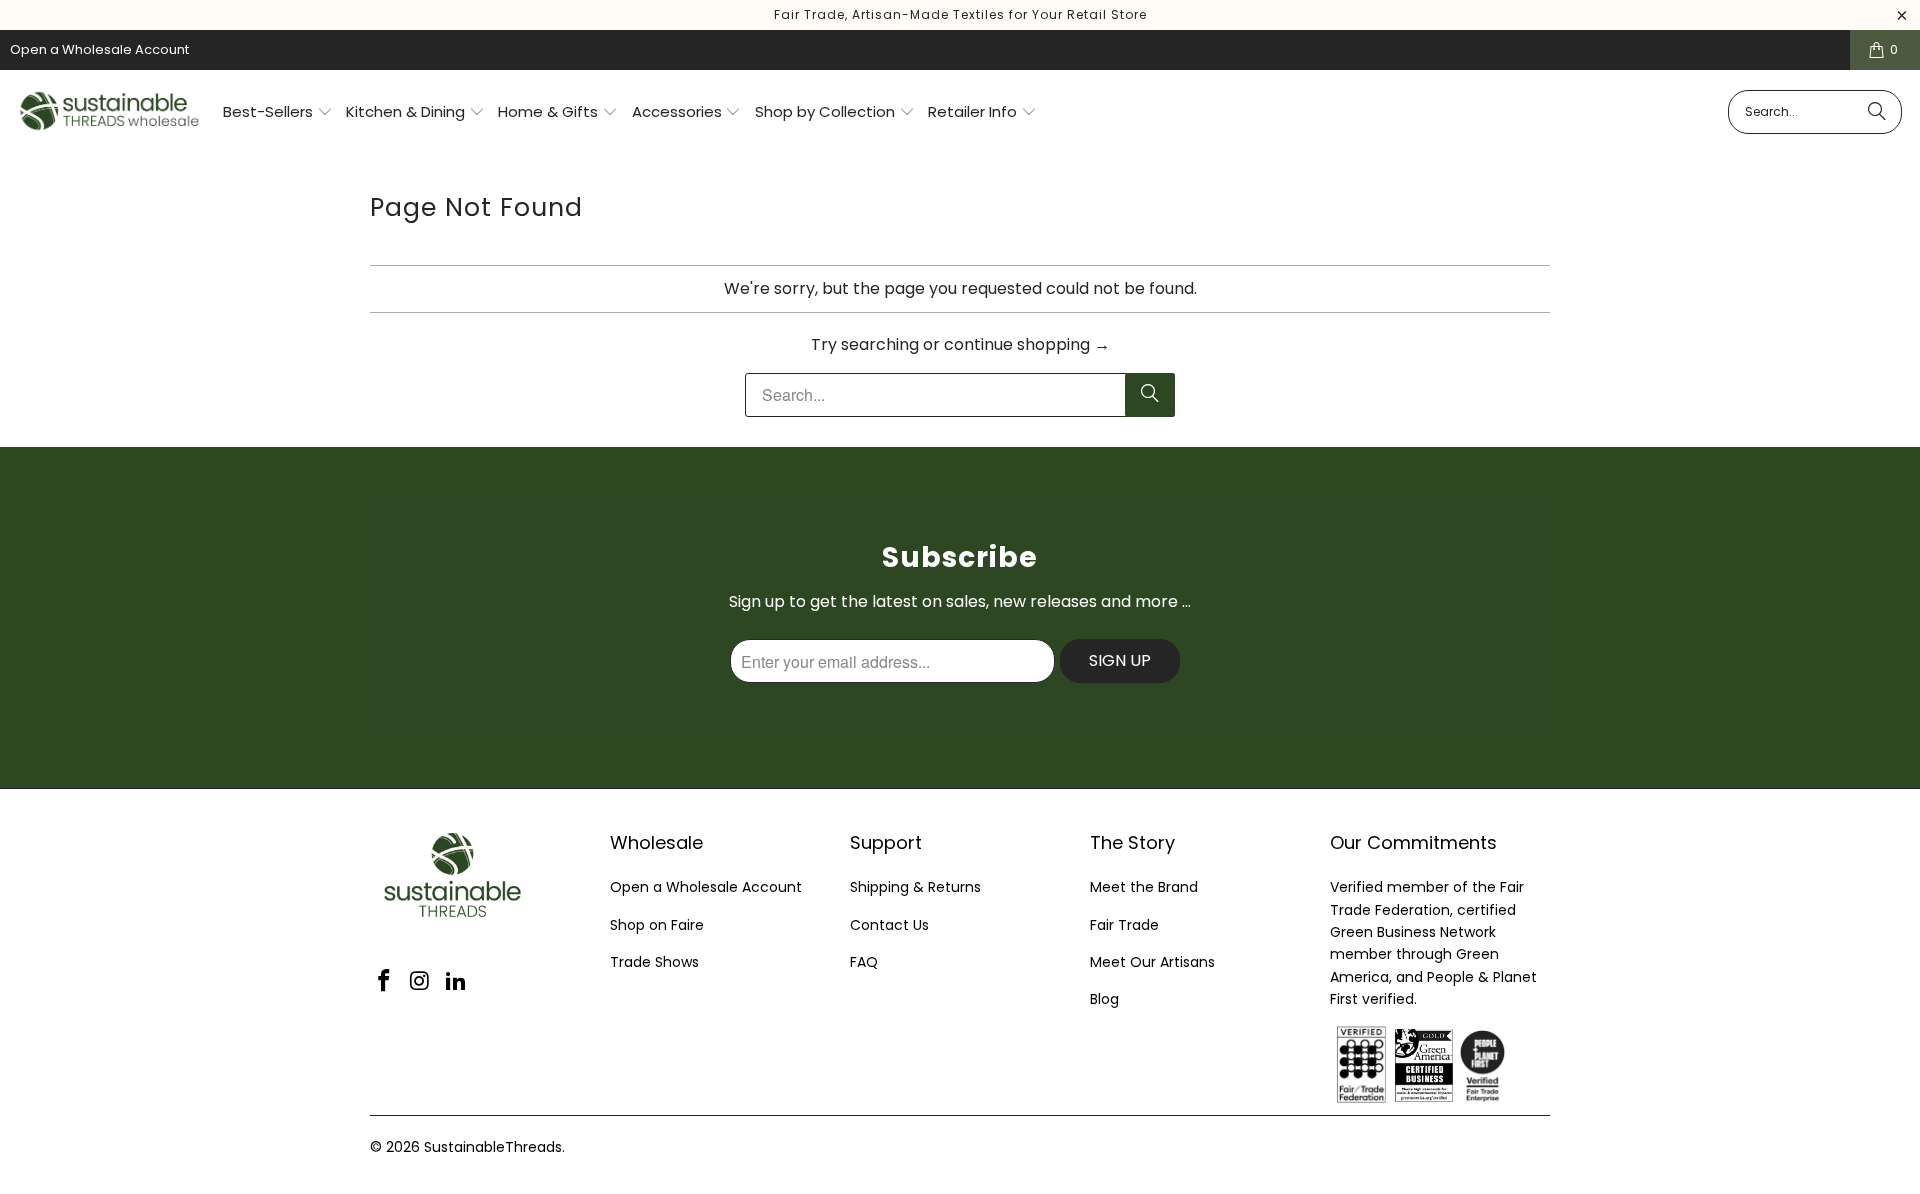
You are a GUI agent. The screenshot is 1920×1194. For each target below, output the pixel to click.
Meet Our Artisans (1152, 962)
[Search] (1877, 112)
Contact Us (889, 925)
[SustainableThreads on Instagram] (421, 982)
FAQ (864, 962)
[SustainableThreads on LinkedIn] (456, 982)
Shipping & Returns (915, 887)
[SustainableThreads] (110, 112)
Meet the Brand (1144, 887)
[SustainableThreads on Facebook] (385, 982)
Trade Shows (654, 962)
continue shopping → (1027, 344)
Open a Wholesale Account (99, 49)
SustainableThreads (493, 1147)
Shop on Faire (657, 925)
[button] (278, 113)
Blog (1104, 999)
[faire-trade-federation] (1530, 1037)
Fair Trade (1124, 925)
